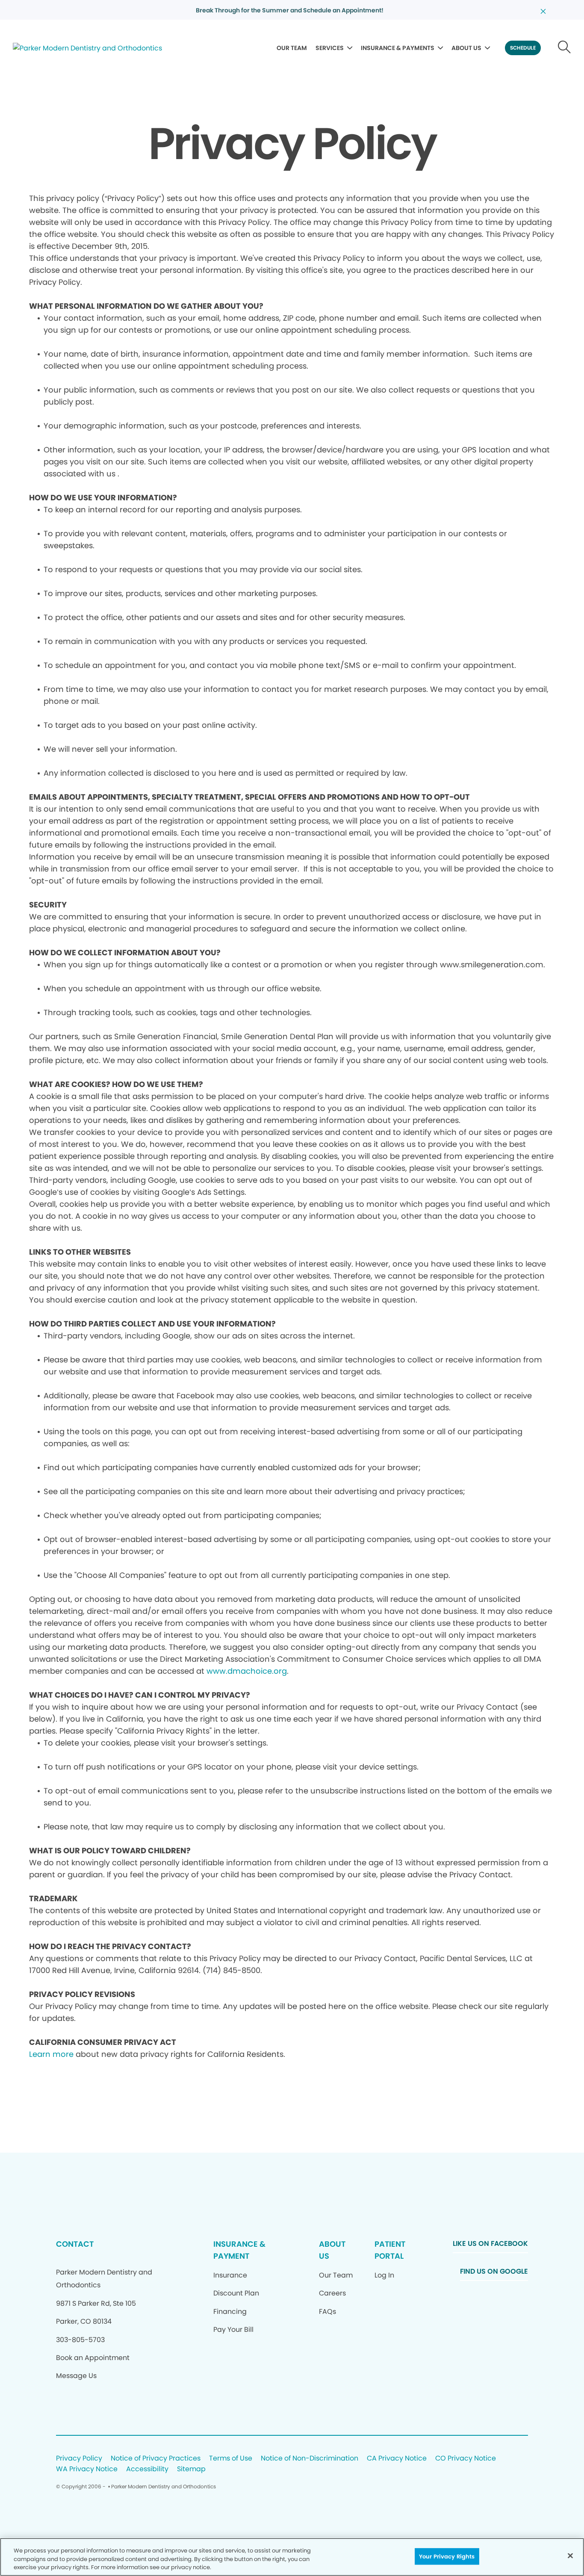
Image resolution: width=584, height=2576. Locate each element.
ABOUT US (466, 48)
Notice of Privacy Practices (156, 2459)
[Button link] (565, 48)
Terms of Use (231, 2459)
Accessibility (147, 2469)
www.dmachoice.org (247, 1671)
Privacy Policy (79, 2459)
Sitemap (191, 2469)
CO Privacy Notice (466, 2459)
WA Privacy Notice (87, 2469)
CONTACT (75, 2244)
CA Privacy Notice (397, 2459)
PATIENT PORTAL (390, 2250)
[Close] (570, 2555)
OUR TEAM (292, 48)
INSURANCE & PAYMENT (239, 2250)
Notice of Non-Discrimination (310, 2459)
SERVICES (330, 48)
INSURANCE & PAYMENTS (398, 48)
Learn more (51, 2054)
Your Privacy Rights (447, 2556)
